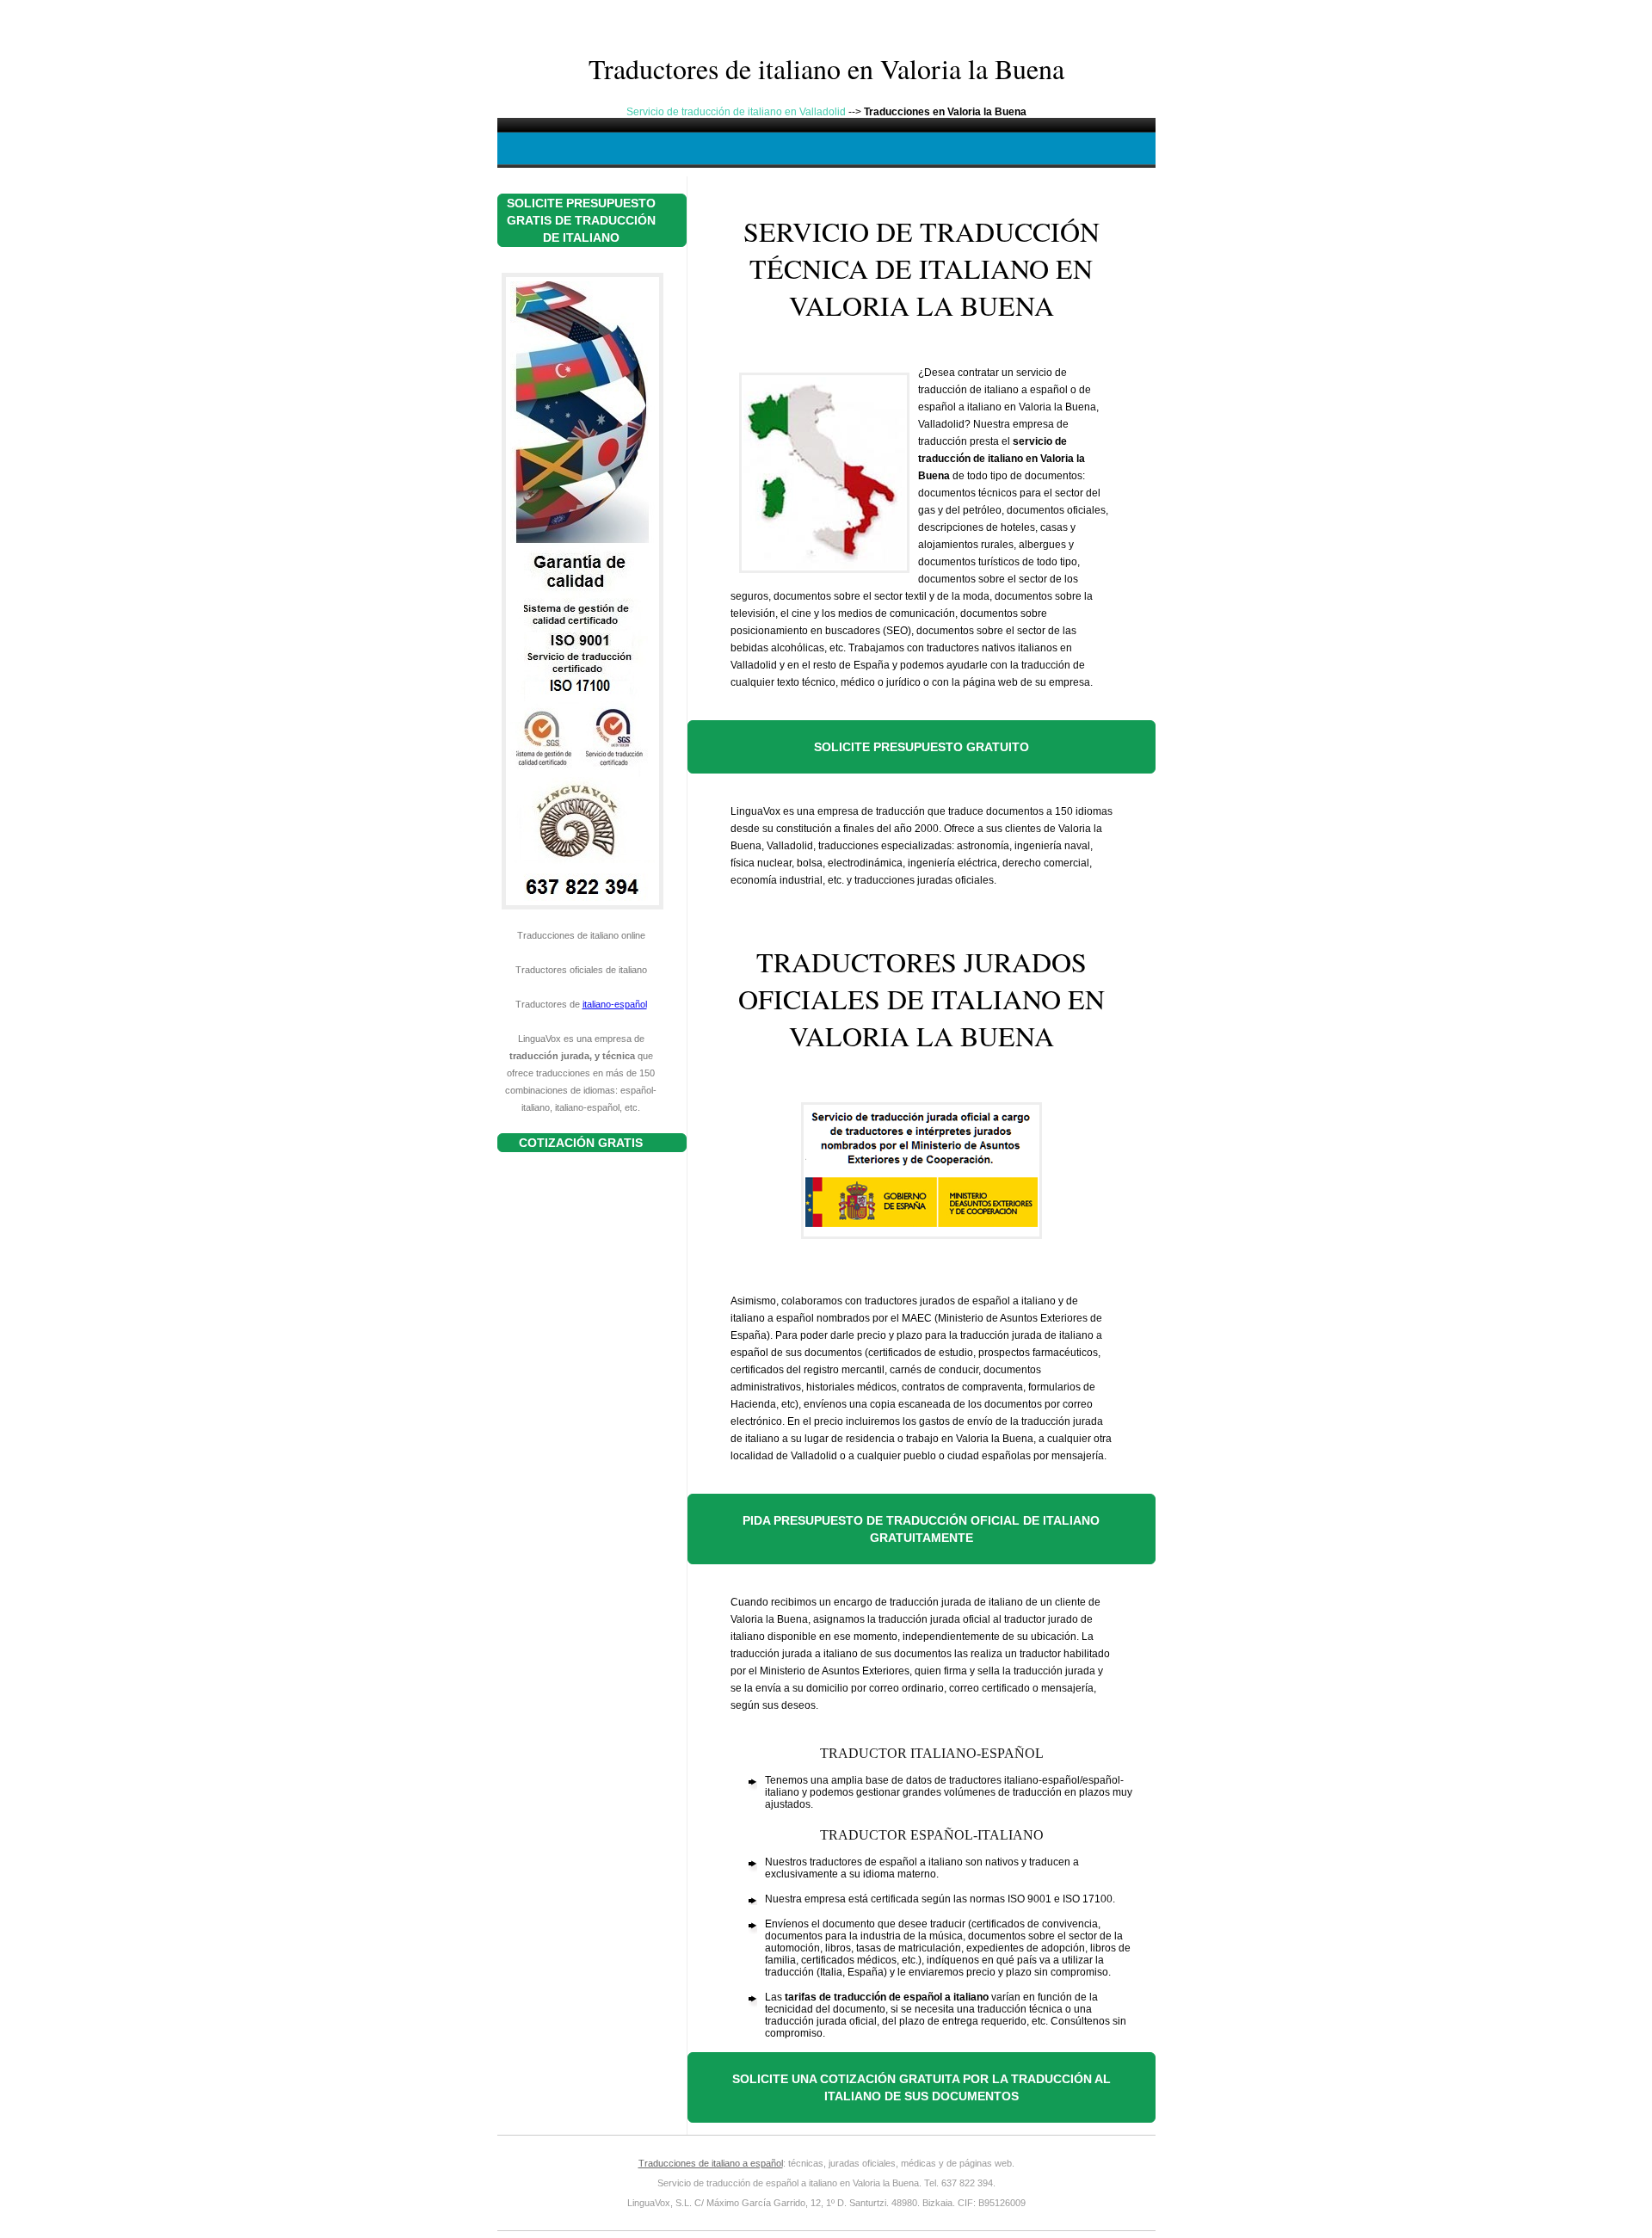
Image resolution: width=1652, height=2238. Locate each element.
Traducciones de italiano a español (711, 2163)
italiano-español (615, 1004)
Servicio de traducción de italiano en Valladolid (736, 112)
